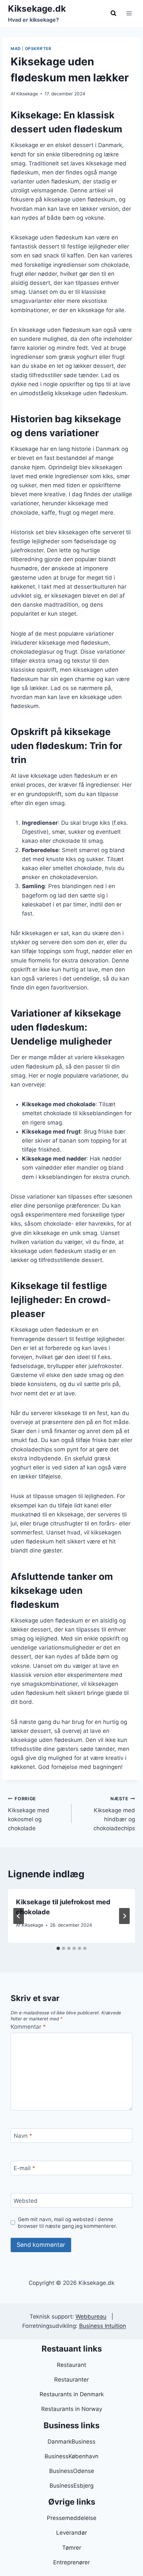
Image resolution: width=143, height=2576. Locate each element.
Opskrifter (38, 49)
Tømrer (72, 2548)
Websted (26, 2200)
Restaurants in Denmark (72, 2394)
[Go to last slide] (19, 1916)
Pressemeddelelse (72, 2518)
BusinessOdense (72, 2471)
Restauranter (71, 2380)
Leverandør (71, 2533)
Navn (23, 2136)
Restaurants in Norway (72, 2409)
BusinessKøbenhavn (71, 2456)
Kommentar (28, 2027)
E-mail (24, 2168)
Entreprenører (71, 2562)
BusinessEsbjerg (71, 2486)
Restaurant (71, 2365)
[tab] (58, 1948)
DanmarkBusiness (71, 2442)
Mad (16, 49)
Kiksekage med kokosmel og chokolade (29, 1814)
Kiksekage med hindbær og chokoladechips (114, 1814)
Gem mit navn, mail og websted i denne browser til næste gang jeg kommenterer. (68, 2223)
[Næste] (124, 1916)
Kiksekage (27, 94)
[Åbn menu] (129, 13)
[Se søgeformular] (113, 13)
